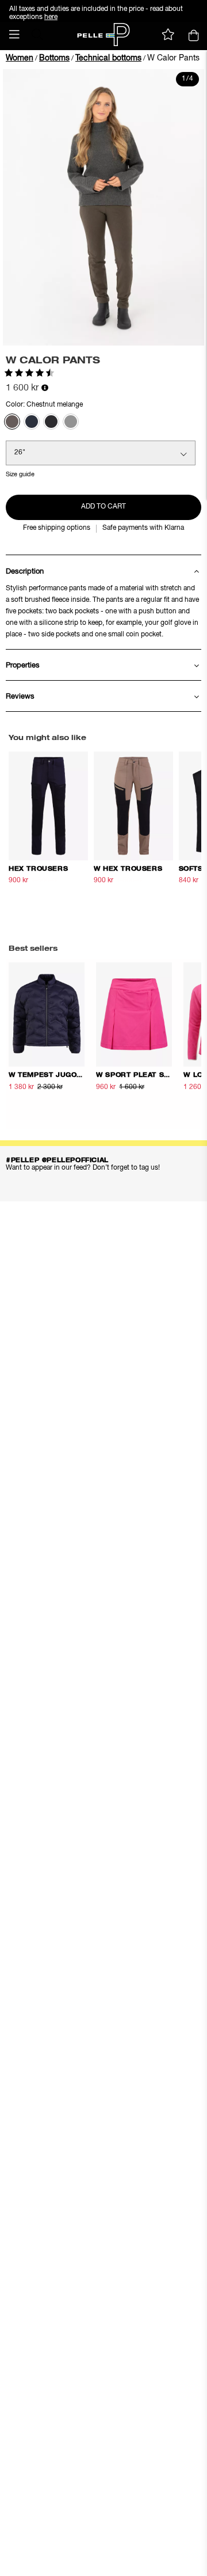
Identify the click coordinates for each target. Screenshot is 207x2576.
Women (20, 58)
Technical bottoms (108, 58)
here (51, 17)
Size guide (20, 474)
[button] (14, 35)
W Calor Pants (173, 58)
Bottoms (54, 58)
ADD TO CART (103, 507)
